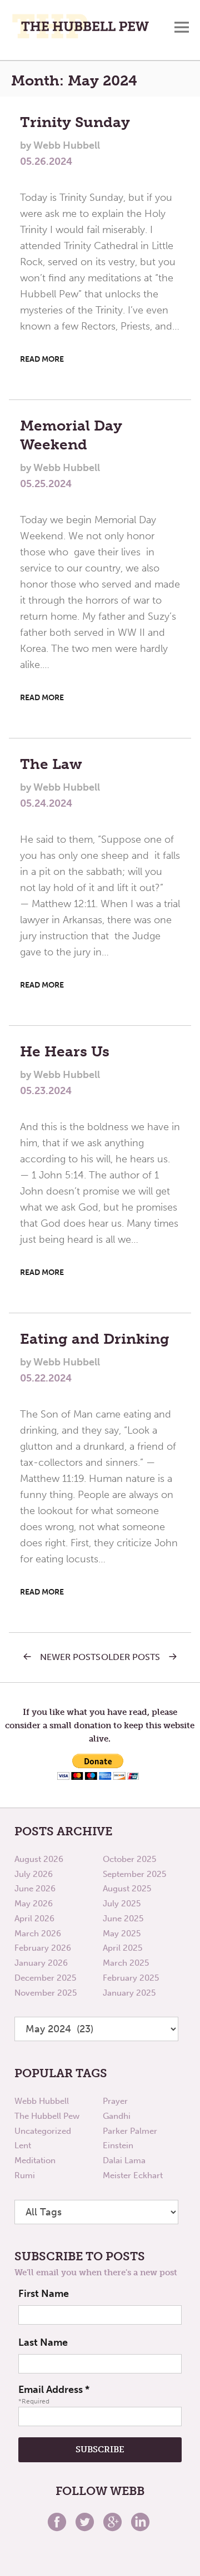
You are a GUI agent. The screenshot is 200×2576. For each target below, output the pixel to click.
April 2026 (34, 1919)
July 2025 (122, 1904)
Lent (23, 2145)
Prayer (115, 2101)
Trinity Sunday (75, 122)
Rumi (25, 2175)
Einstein (118, 2145)
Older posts (131, 1657)
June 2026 (35, 1889)
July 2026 (34, 1874)
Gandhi (117, 2116)
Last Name (43, 2342)
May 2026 (34, 1904)
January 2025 (129, 1993)
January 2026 (41, 1963)
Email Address (54, 2390)
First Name (44, 2294)
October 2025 (129, 1859)
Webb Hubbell (42, 2101)
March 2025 (126, 1963)
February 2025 (131, 1978)
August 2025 (127, 1889)
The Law (51, 764)
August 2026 (39, 1859)
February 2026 (43, 1948)
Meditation (35, 2160)
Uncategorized (43, 2131)
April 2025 (122, 1948)
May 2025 (122, 1934)
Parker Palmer (130, 2131)
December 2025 (45, 1978)
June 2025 (123, 1919)
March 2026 (38, 1934)
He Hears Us (65, 1052)
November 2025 (46, 1993)
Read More (42, 359)
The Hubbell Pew (47, 2116)
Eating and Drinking (95, 1339)
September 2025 (134, 1874)
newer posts (70, 1657)
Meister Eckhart (133, 2175)
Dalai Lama (124, 2160)
